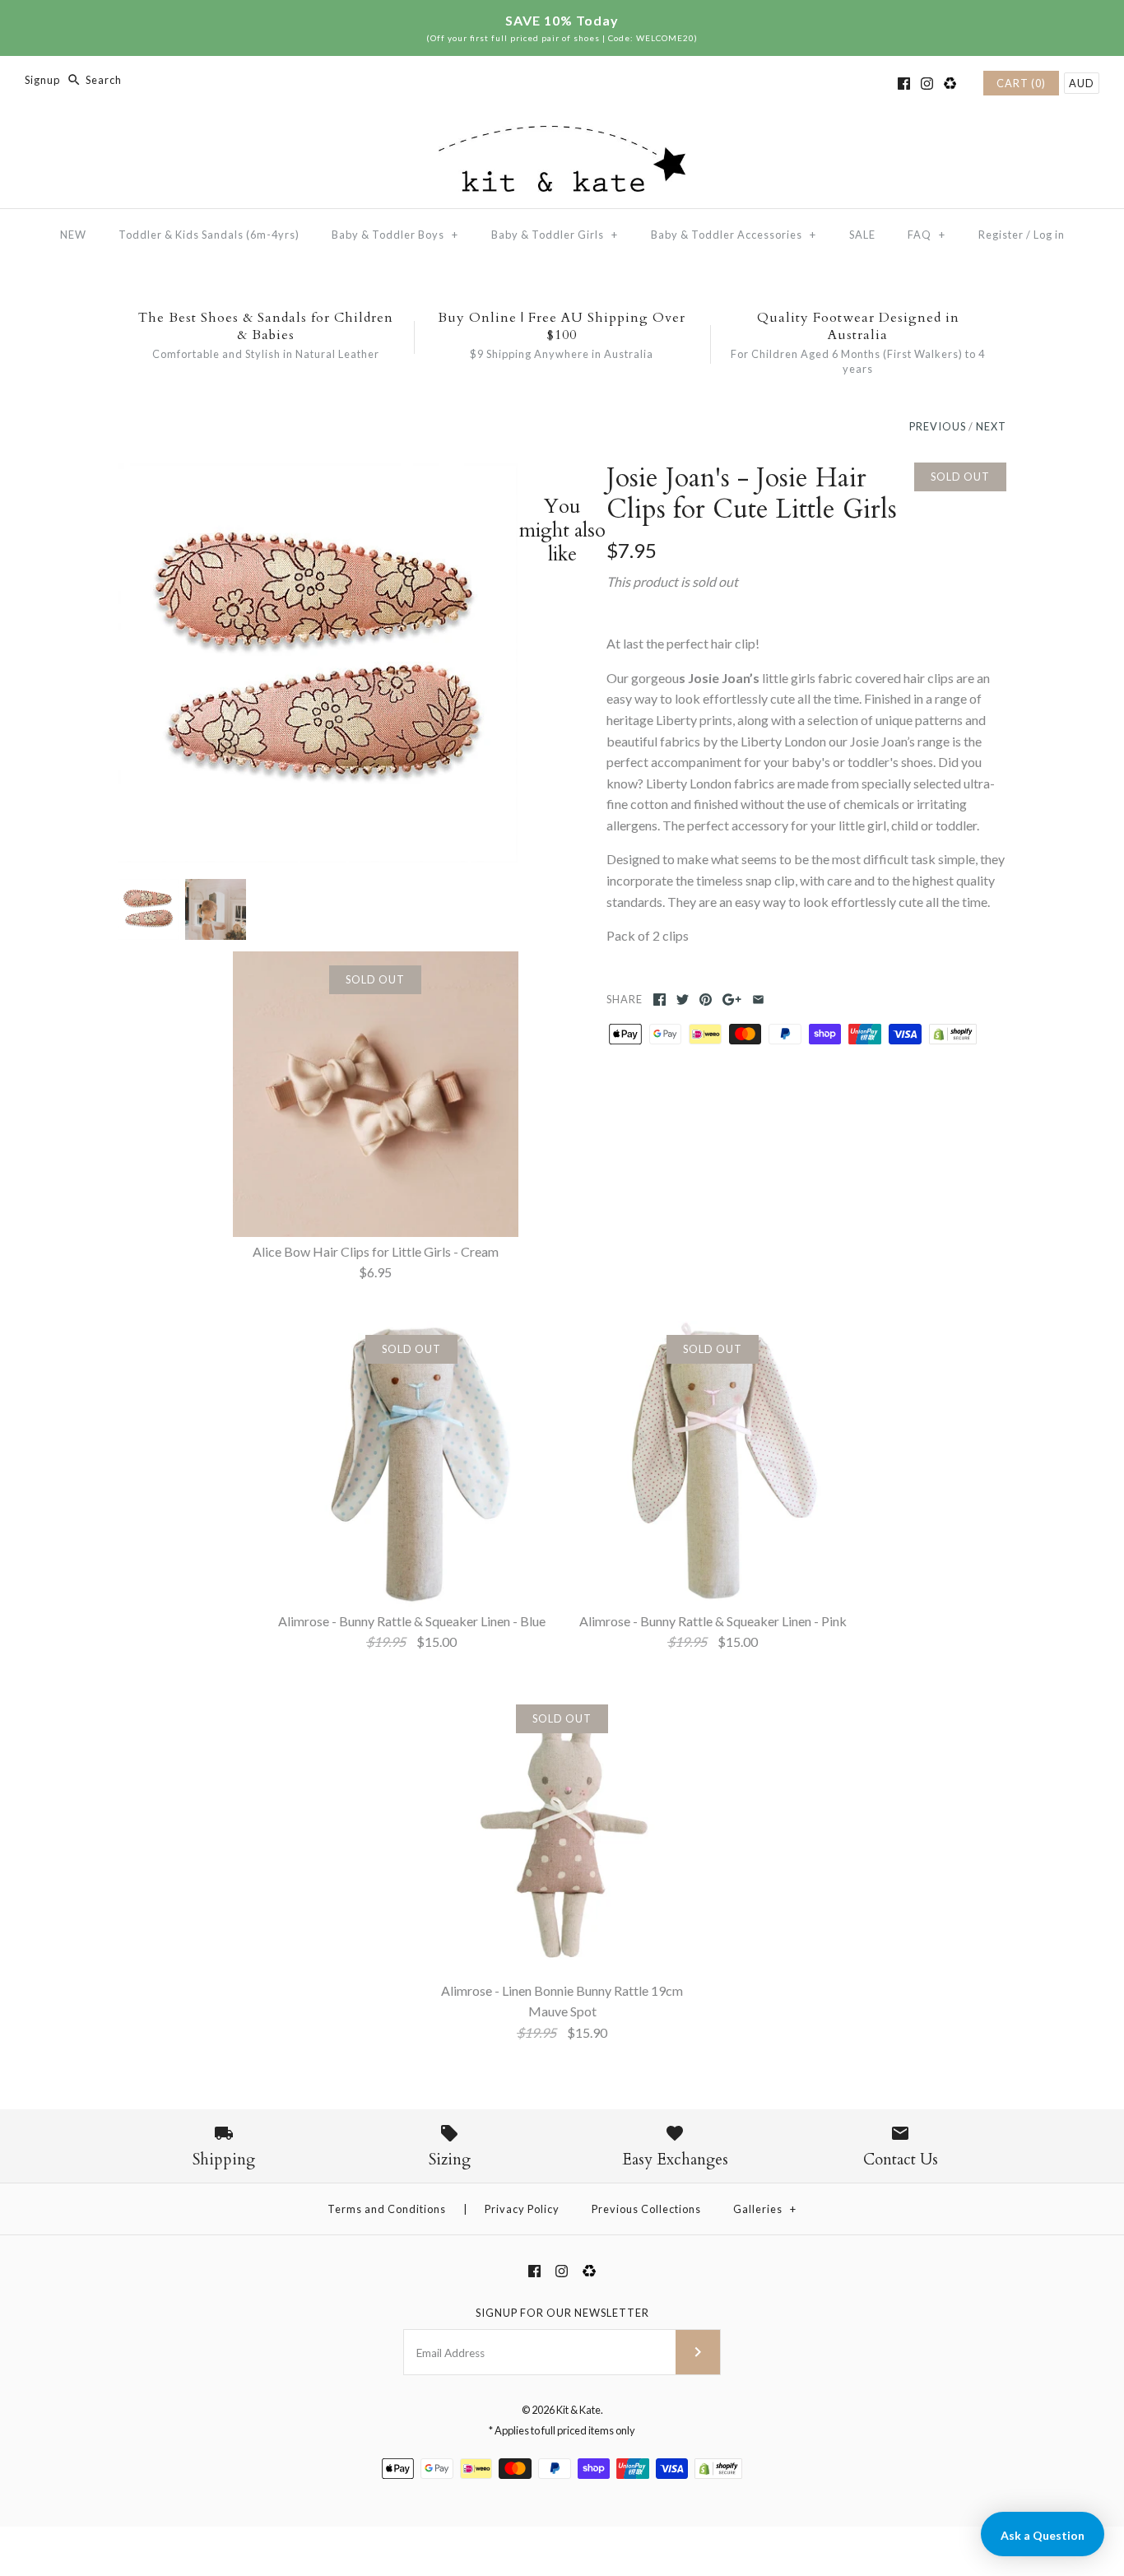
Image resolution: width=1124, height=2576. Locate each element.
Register (1001, 235)
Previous (938, 426)
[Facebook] (904, 84)
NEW (73, 235)
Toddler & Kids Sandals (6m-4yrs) (209, 235)
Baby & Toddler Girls (555, 235)
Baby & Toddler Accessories (734, 235)
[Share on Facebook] (660, 1000)
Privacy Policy (522, 2209)
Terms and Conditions (387, 2209)
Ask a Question (1043, 2535)
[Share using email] (758, 1000)
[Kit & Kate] (562, 136)
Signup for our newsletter (562, 2313)
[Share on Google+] (732, 1000)
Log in (1049, 235)
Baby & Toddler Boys (395, 235)
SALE (862, 235)
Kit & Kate (578, 2410)
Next (991, 426)
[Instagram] (927, 84)
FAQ (927, 235)
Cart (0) (1021, 83)
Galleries (765, 2209)
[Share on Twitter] (683, 1000)
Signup (42, 80)
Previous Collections (646, 2209)
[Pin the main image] (706, 1000)
